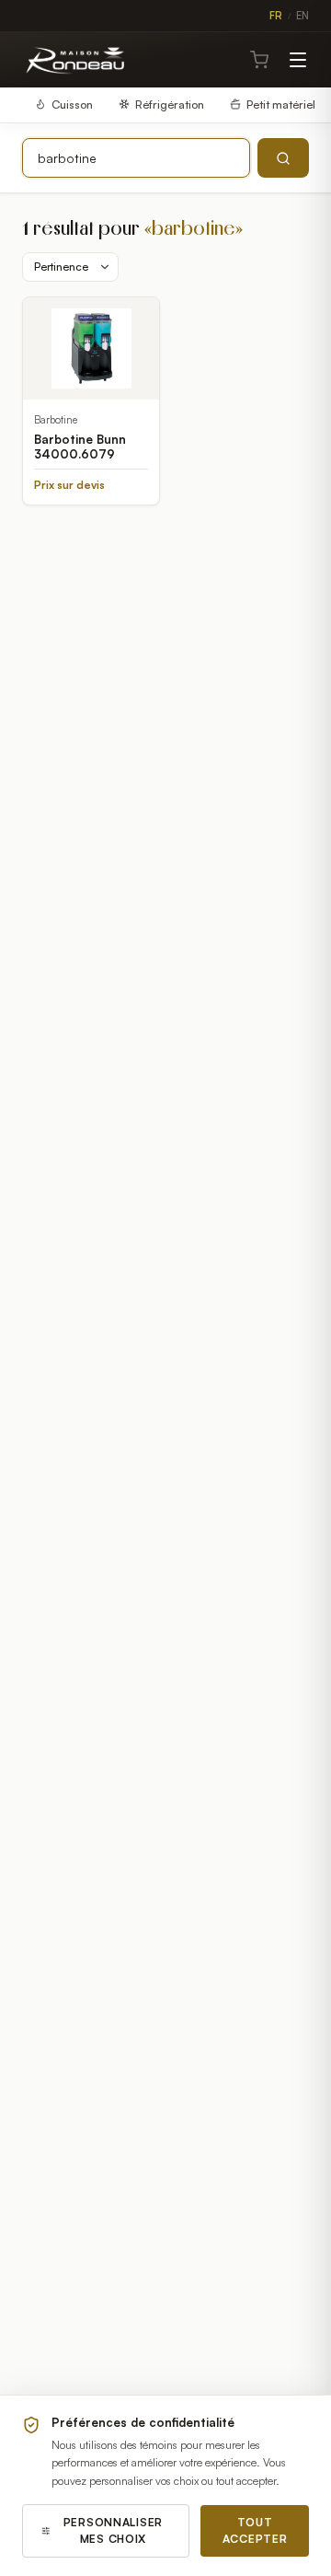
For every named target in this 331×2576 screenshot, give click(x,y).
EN (302, 16)
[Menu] (298, 60)
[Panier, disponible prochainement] (259, 60)
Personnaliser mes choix (113, 2530)
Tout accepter (255, 2530)
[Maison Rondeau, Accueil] (76, 60)
